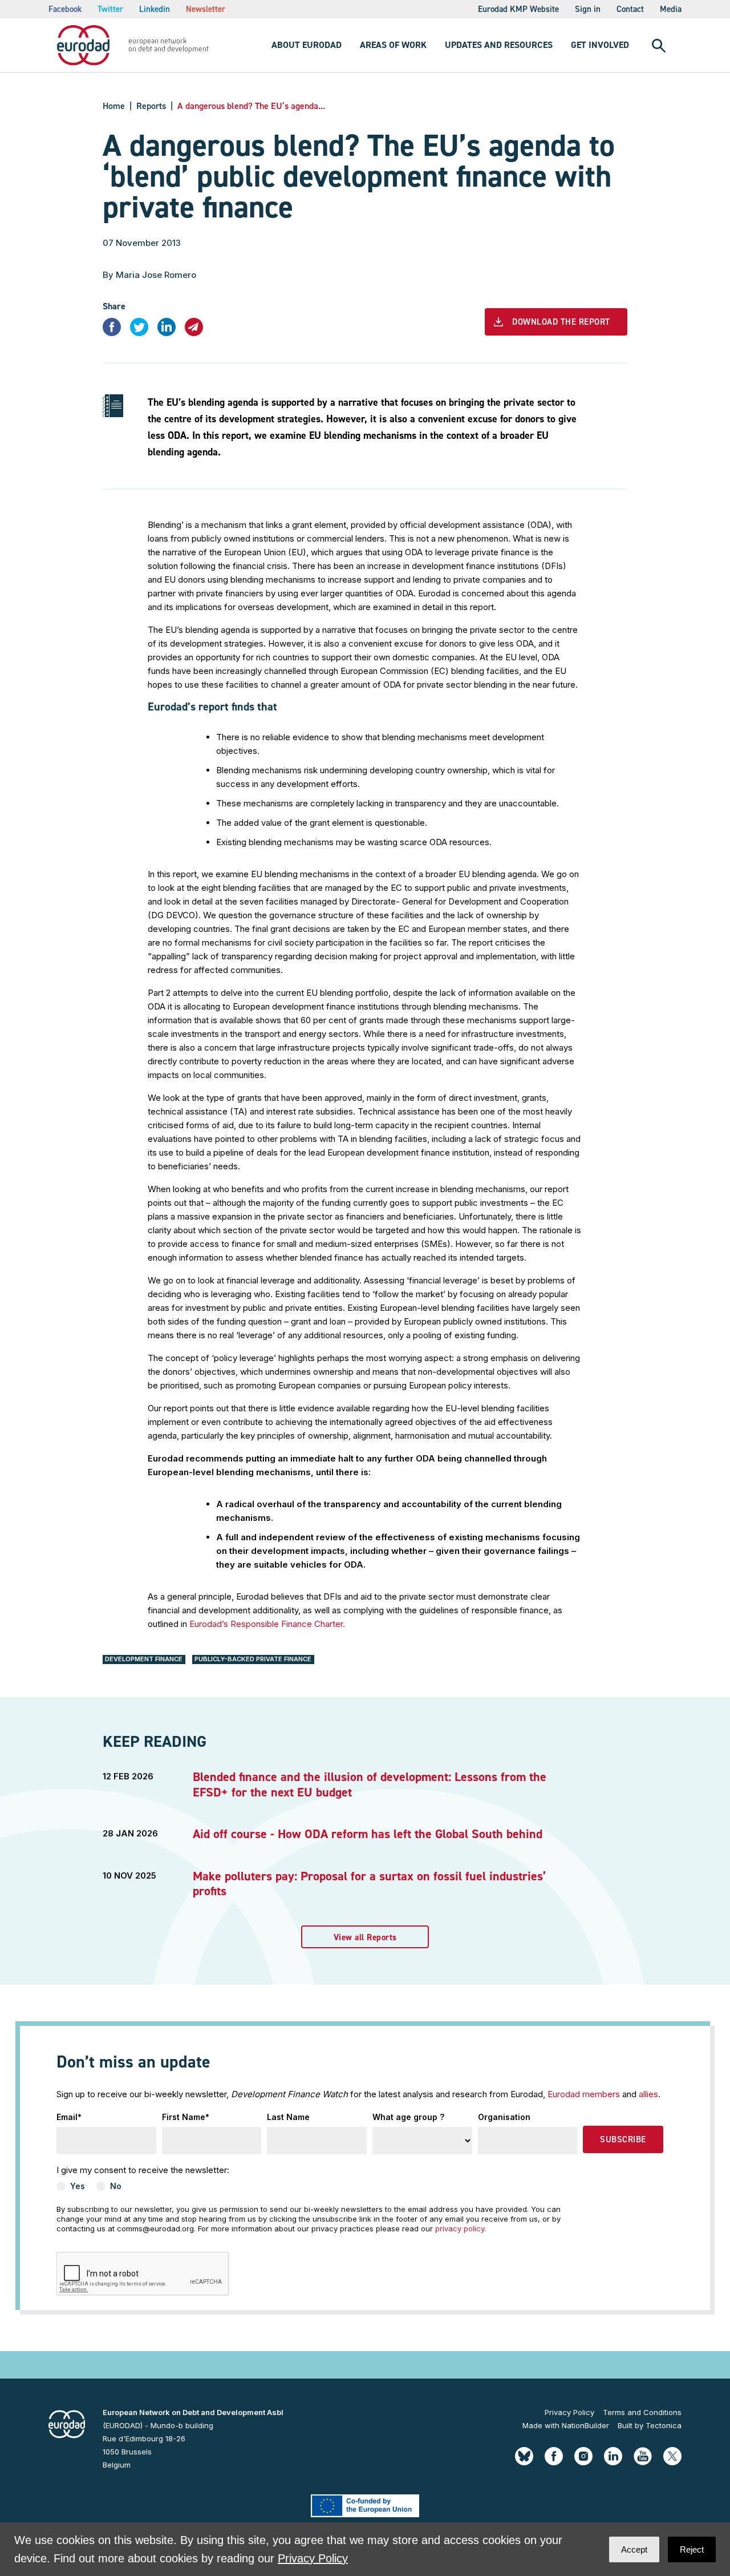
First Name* (186, 2117)
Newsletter (206, 9)
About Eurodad (307, 45)
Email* (69, 2117)
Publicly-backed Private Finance (253, 1659)
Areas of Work (393, 45)
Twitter (110, 9)
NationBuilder (585, 2425)
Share (114, 306)
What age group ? (408, 2117)
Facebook (65, 9)
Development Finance (144, 1659)
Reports (151, 106)
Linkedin (155, 9)
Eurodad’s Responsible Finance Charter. (267, 1624)
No (116, 2186)
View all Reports (365, 1937)
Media (671, 9)
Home (114, 106)
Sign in (588, 9)
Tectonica (664, 2425)
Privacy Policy (569, 2412)
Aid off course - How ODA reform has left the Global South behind (368, 1834)
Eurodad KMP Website (518, 9)
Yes (78, 2186)
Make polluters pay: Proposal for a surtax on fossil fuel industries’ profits (369, 1883)
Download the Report (561, 322)
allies (648, 2094)
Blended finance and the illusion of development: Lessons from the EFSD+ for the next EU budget (370, 1784)
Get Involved (600, 45)
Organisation (504, 2117)
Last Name (288, 2117)
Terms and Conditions (642, 2412)
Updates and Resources (499, 45)
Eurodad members (584, 2094)
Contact (630, 9)
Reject (692, 2549)
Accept (634, 2549)
